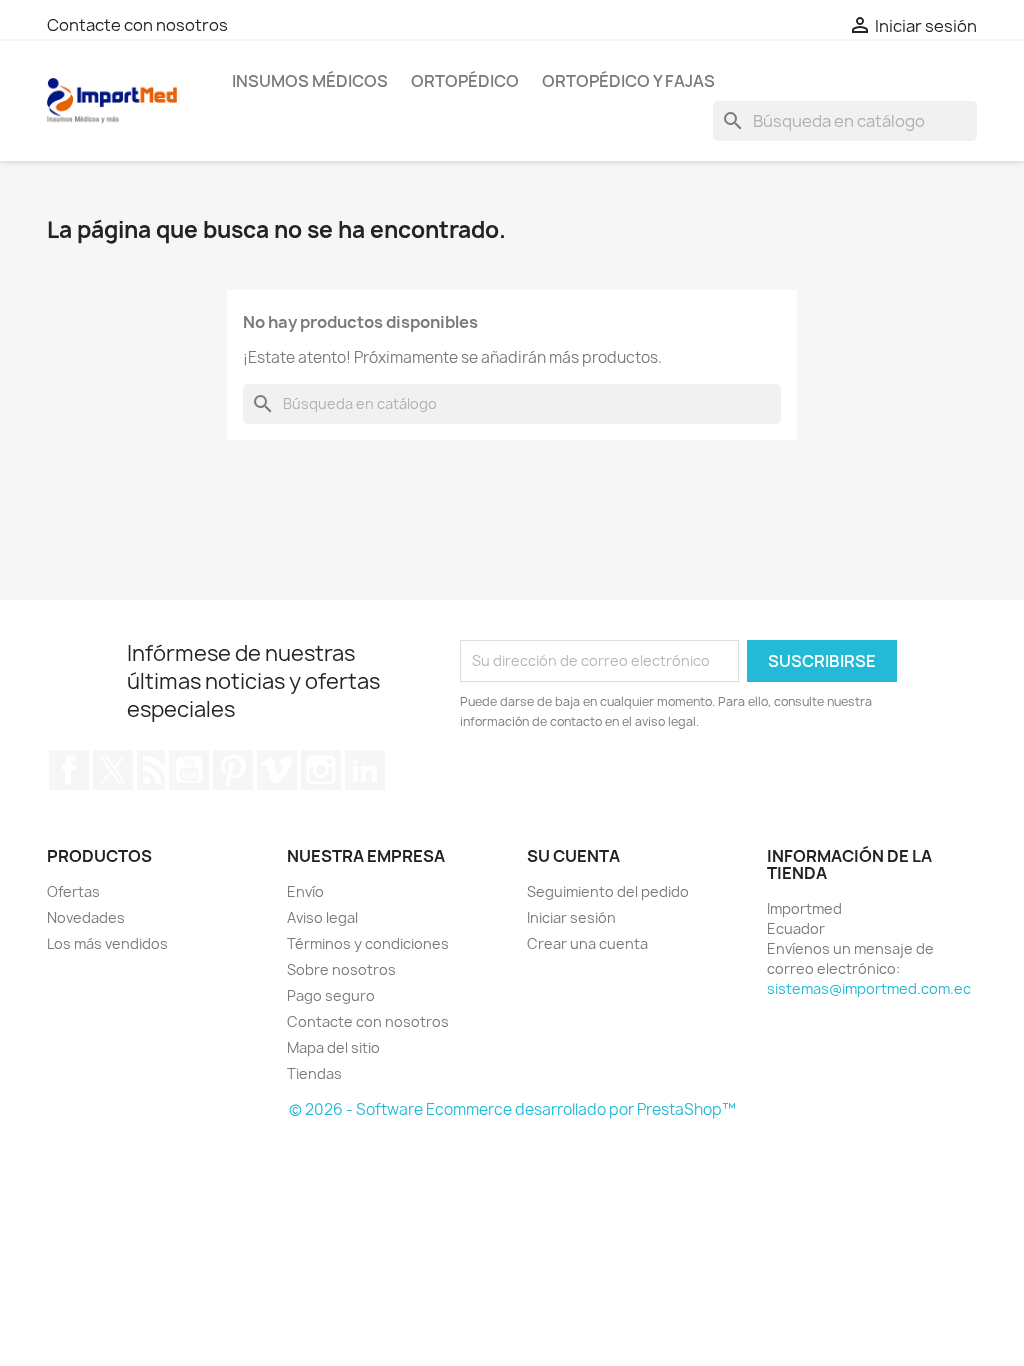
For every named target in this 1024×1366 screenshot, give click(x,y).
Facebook (69, 770)
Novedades (86, 917)
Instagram (321, 770)
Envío (305, 891)
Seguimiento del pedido (608, 891)
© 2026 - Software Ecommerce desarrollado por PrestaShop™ (512, 1109)
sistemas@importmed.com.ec (869, 988)
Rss (151, 770)
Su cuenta (573, 856)
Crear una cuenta (587, 943)
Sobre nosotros (341, 969)
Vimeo (277, 770)
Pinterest (233, 770)
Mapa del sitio (333, 1047)
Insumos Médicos (310, 81)
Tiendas (314, 1073)
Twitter (113, 770)
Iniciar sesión (571, 917)
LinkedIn (365, 770)
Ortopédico (465, 81)
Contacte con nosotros (137, 25)
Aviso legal (322, 917)
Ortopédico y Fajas (628, 81)
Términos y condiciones (368, 943)
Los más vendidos (107, 943)
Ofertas (73, 891)
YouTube (189, 770)
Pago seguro (331, 995)
